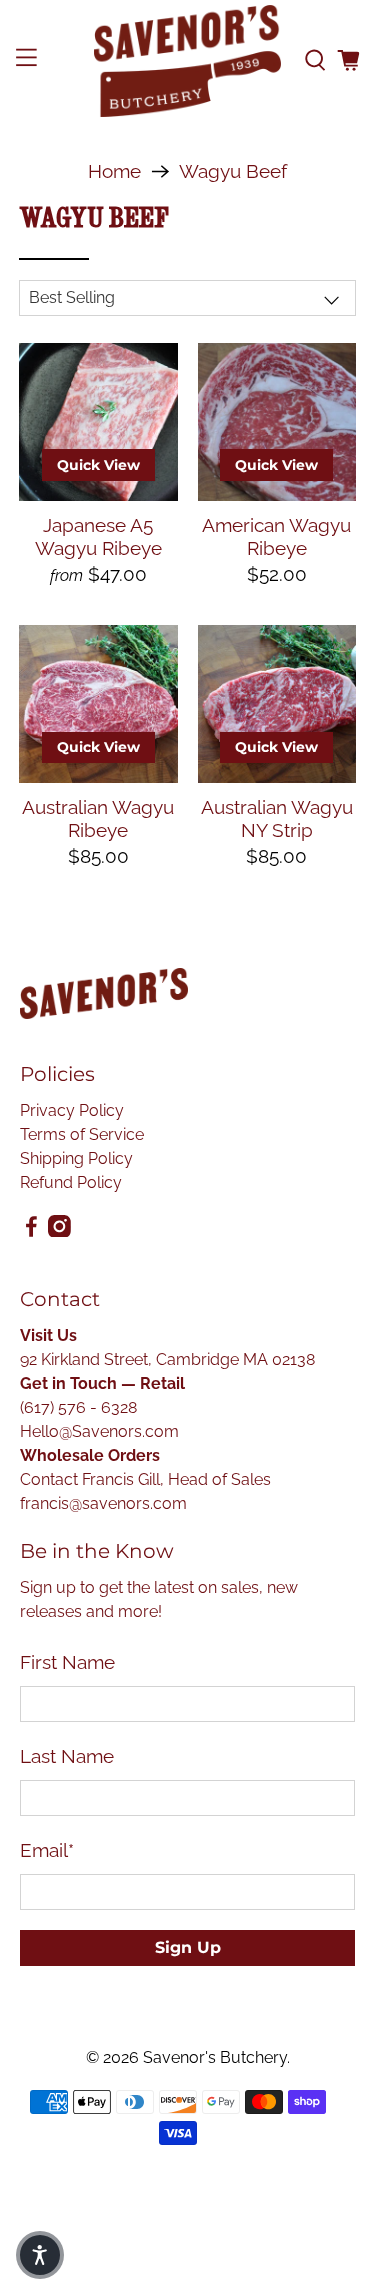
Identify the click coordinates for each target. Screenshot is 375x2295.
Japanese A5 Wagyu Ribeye (98, 536)
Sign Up (188, 1947)
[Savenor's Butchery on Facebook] (31, 1231)
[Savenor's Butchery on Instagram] (59, 1231)
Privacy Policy (72, 1110)
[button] (40, 2255)
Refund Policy (71, 1182)
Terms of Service (82, 1134)
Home (114, 171)
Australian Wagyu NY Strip (277, 818)
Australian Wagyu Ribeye (98, 818)
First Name (67, 1662)
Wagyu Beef (233, 171)
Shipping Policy (76, 1158)
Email (47, 1850)
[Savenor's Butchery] (188, 61)
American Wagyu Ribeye (276, 536)
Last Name (67, 1756)
